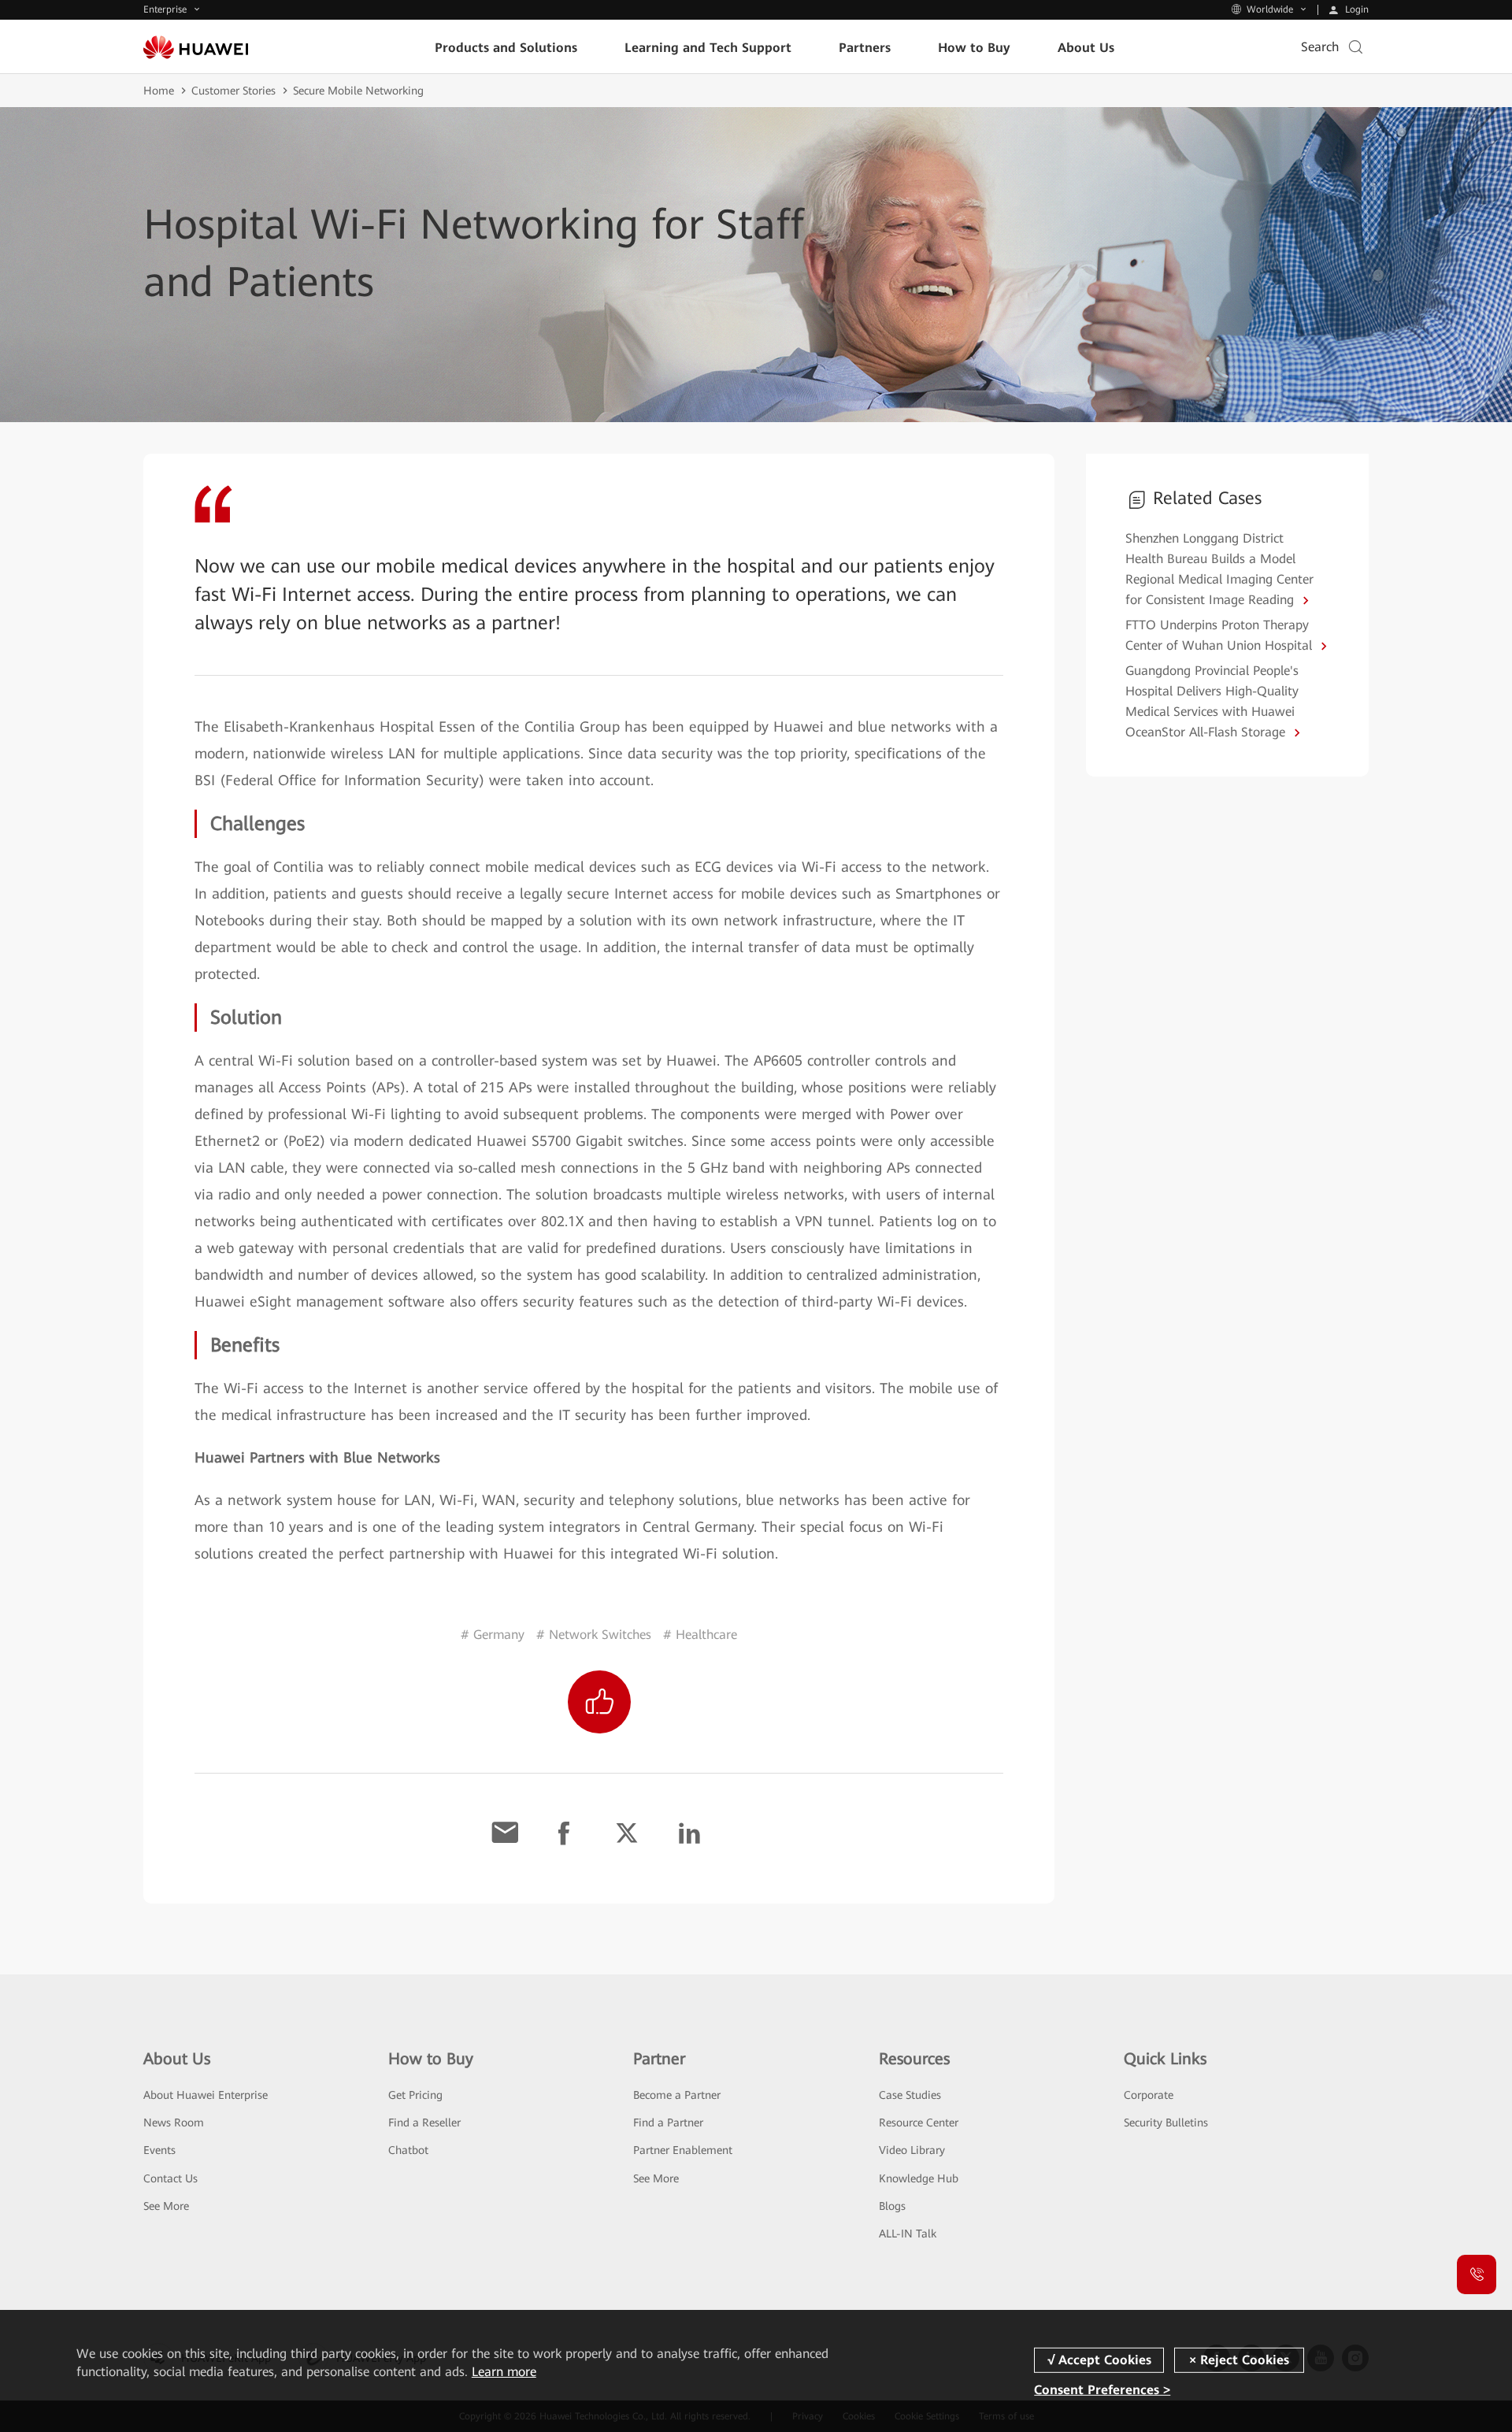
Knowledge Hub (919, 2178)
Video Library (912, 2150)
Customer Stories (233, 91)
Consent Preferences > (1102, 2389)
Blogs (892, 2206)
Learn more (504, 2372)
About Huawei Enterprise (206, 2095)
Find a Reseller (424, 2122)
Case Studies (910, 2095)
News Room (174, 2122)
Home (159, 91)
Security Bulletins (1166, 2122)
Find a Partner (668, 2122)
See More (166, 2206)
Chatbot (408, 2150)
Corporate (1149, 2095)
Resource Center (919, 2122)
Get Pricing (415, 2095)
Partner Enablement (683, 2150)
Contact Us (170, 2178)
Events (159, 2150)
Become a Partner (677, 2095)
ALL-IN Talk (908, 2234)
